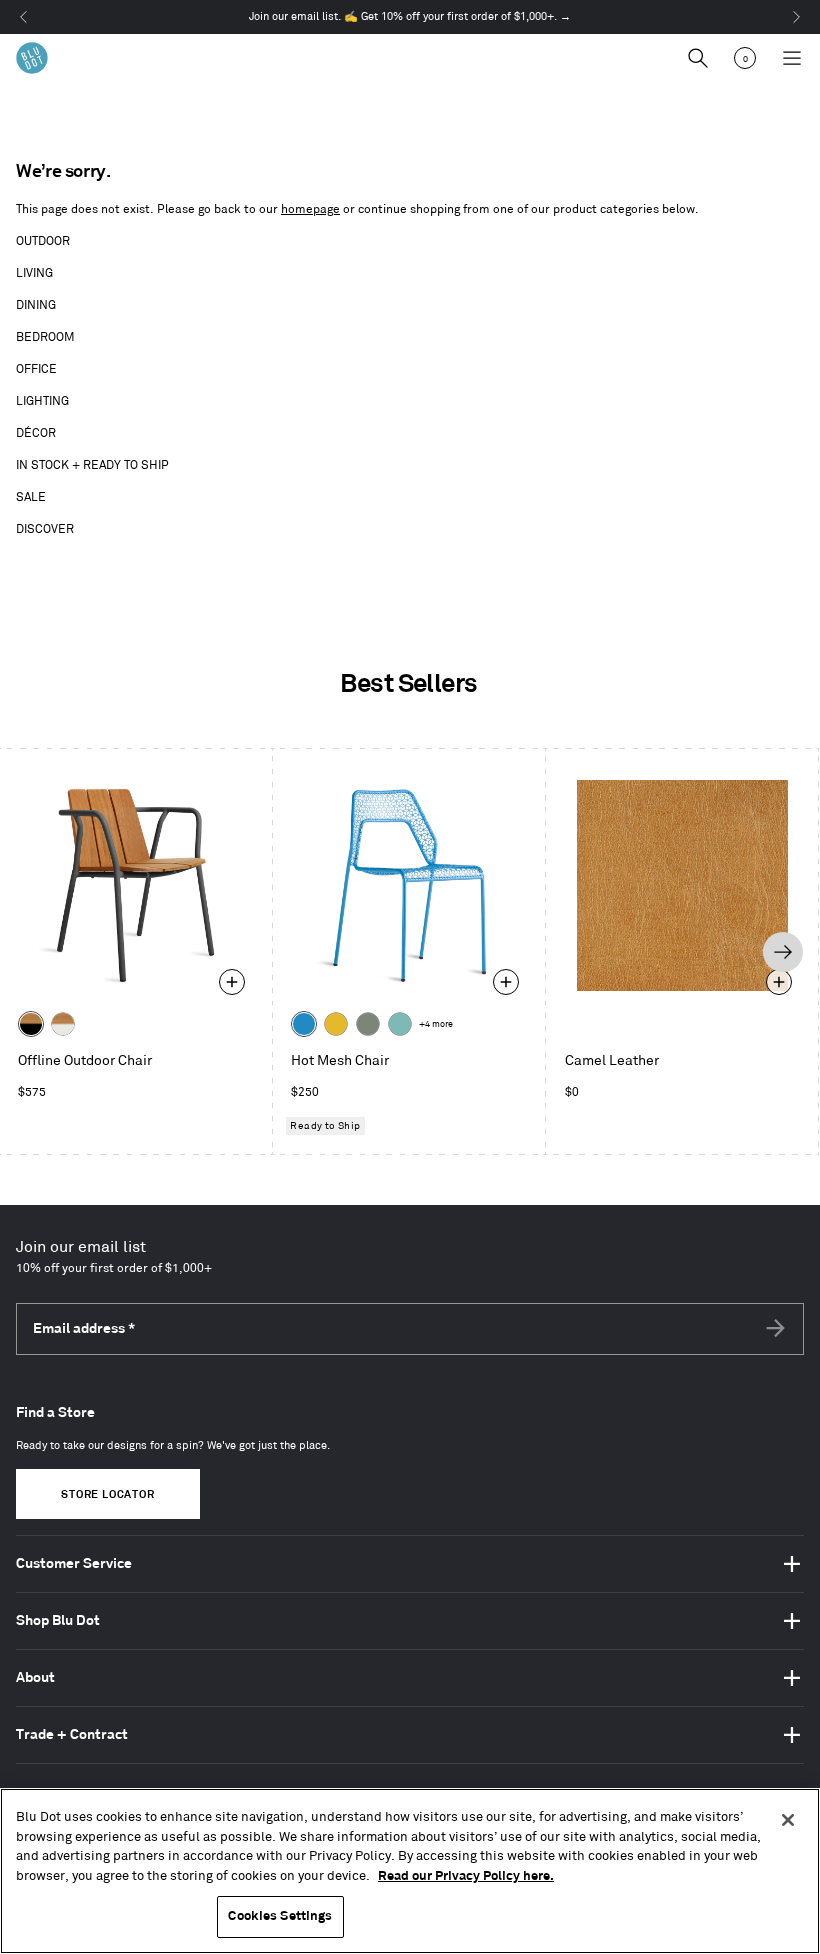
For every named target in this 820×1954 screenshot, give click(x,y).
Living (34, 273)
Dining (36, 305)
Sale (31, 497)
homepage (310, 209)
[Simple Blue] (304, 1024)
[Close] (788, 1820)
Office (36, 369)
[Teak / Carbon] (31, 1024)
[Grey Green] (368, 1024)
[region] (410, 1871)
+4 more (436, 1024)
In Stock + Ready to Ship (92, 465)
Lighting (42, 401)
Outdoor (43, 241)
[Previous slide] (35, 952)
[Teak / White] (63, 1024)
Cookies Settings (280, 1916)
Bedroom (45, 337)
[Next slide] (783, 952)
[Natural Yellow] (336, 1024)
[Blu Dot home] (32, 58)
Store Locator (107, 1495)
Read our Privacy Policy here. (466, 1876)
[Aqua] (400, 1024)
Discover (45, 529)
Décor (36, 433)
